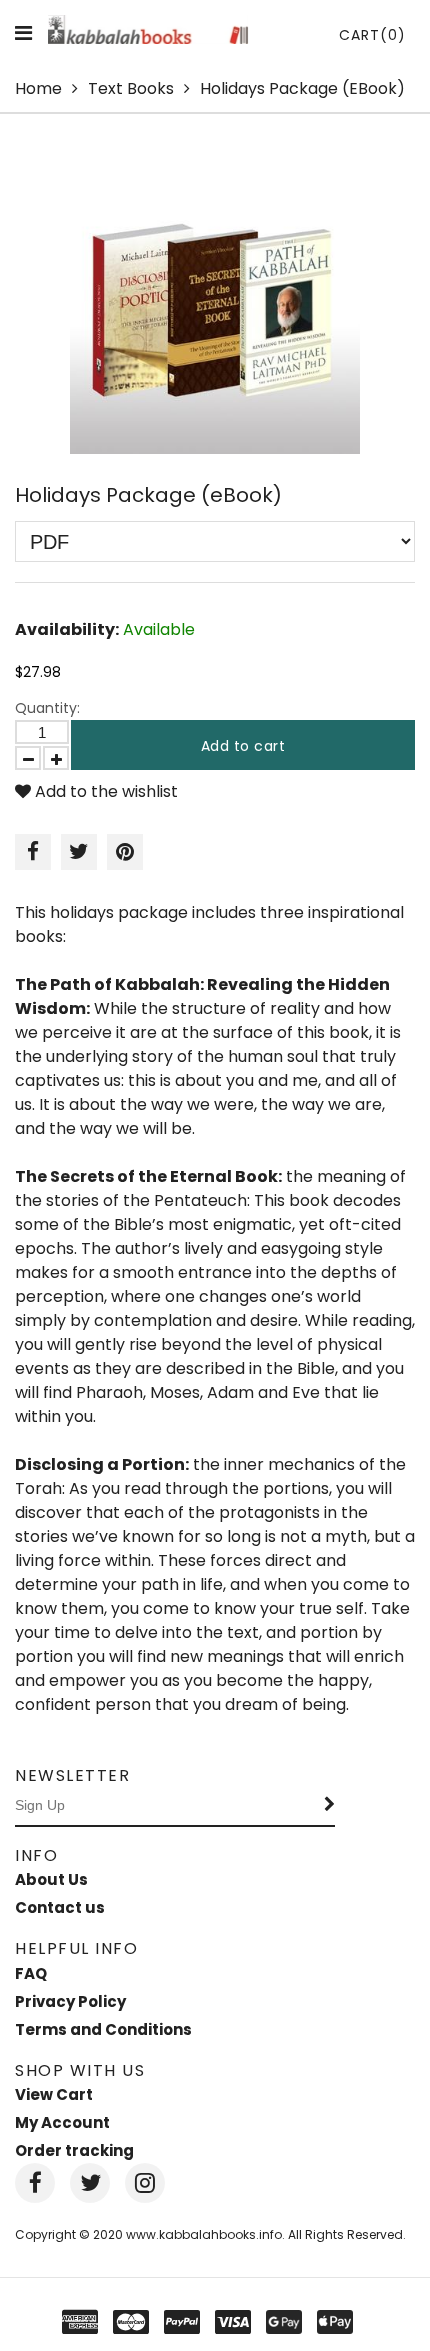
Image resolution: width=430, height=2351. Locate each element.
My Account (62, 2122)
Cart (372, 35)
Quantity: (47, 708)
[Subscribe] (330, 1806)
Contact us (60, 1907)
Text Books (131, 88)
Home (38, 88)
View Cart (54, 2094)
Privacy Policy (70, 2001)
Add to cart (243, 746)
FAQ (31, 1973)
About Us (51, 1879)
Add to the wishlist (104, 791)
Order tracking (74, 2150)
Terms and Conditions (103, 2029)
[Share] (33, 852)
